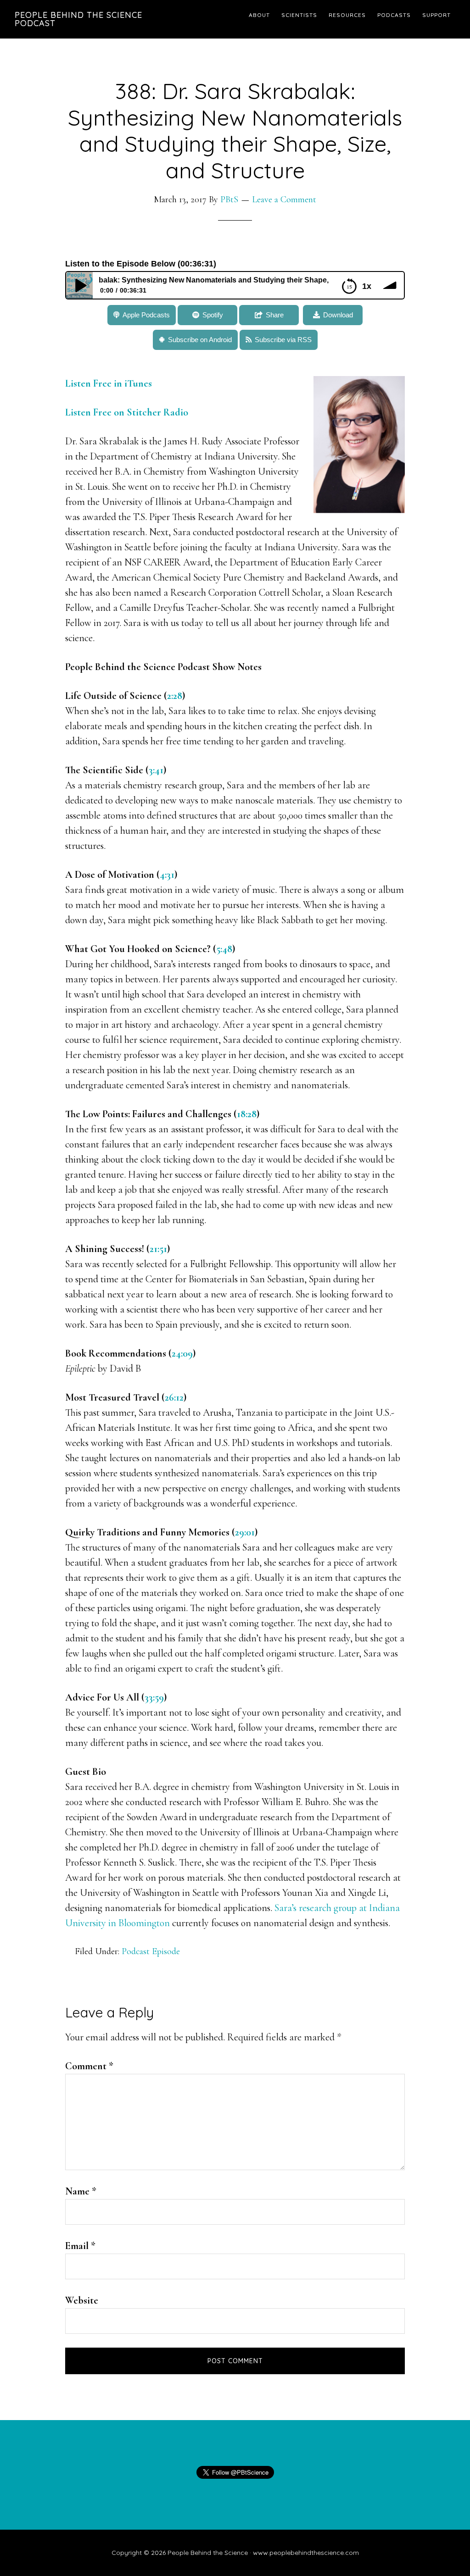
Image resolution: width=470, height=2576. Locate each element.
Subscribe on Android (200, 340)
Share (275, 315)
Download (338, 315)
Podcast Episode (151, 1951)
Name (81, 2191)
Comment (89, 2066)
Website (82, 2300)
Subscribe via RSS (283, 340)
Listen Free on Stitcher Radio (127, 412)
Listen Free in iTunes (110, 383)
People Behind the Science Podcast (78, 19)
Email (80, 2246)
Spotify (213, 315)
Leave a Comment (284, 199)
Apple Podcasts (146, 315)
